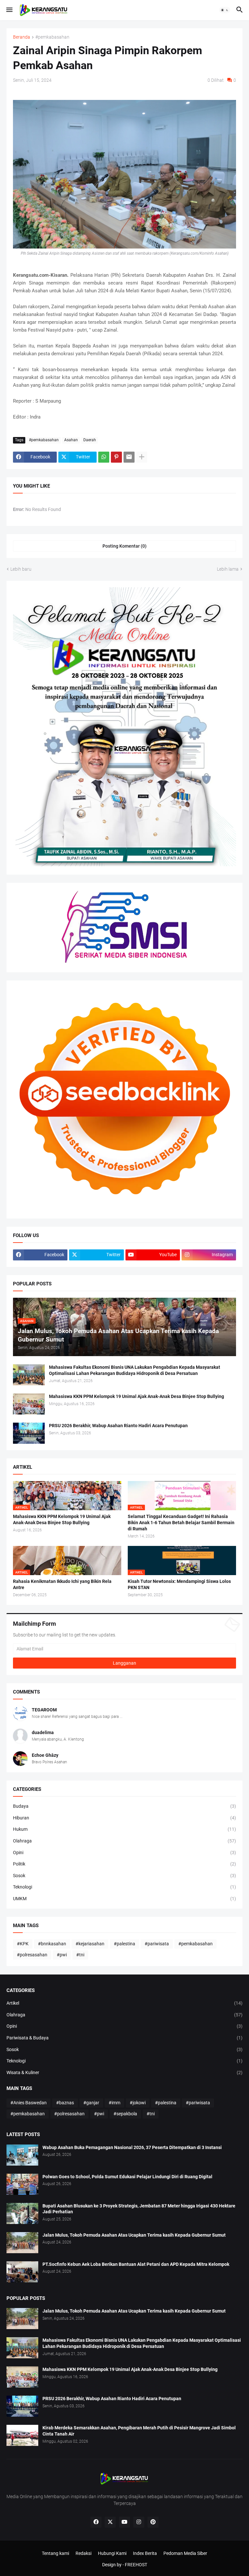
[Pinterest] (116, 457)
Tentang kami (55, 2553)
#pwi (62, 1955)
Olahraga (124, 1841)
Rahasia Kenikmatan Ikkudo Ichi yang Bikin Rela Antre (62, 1584)
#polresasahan (32, 1955)
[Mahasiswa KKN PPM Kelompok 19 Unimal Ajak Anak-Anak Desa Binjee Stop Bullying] (29, 1404)
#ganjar (91, 2103)
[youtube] (124, 2522)
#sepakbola (125, 2114)
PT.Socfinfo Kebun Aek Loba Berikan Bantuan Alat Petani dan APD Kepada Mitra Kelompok (136, 2264)
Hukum (124, 1829)
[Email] (129, 457)
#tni (80, 1955)
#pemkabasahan (52, 37)
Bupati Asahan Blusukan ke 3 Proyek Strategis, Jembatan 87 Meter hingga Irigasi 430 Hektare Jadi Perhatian (139, 2209)
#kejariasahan (90, 1944)
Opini (124, 1853)
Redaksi (83, 2553)
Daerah (90, 440)
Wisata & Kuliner (124, 2072)
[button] (9, 10)
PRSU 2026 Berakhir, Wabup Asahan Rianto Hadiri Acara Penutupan (118, 1426)
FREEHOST (136, 2565)
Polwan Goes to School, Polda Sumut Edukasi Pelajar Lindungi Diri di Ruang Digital (127, 2177)
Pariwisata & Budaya (124, 2038)
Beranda (22, 37)
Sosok (124, 1876)
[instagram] (139, 2522)
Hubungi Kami (112, 2553)
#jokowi (138, 2103)
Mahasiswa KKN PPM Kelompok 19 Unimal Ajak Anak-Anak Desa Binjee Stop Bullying (136, 1396)
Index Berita (145, 2553)
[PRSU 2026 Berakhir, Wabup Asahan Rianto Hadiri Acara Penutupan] (29, 1433)
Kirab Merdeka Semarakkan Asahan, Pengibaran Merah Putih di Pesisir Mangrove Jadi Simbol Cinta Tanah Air (139, 2431)
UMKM (124, 1899)
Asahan (71, 440)
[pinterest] (153, 2522)
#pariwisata (157, 1944)
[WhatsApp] (104, 457)
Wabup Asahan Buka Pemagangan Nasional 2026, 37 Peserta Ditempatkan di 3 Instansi (132, 2147)
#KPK (23, 1944)
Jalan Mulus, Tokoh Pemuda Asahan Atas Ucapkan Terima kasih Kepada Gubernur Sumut (134, 2235)
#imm (114, 2103)
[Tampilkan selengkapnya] (142, 457)
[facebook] (96, 2522)
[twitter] (110, 2522)
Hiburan (124, 1818)
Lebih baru (21, 569)
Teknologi (124, 1887)
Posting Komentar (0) (124, 546)
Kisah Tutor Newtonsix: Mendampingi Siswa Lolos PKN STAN (179, 1584)
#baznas (65, 2103)
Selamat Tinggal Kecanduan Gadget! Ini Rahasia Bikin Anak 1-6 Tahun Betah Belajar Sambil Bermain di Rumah (181, 1523)
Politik (124, 1864)
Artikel (124, 2003)
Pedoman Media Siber (185, 2553)
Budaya (124, 1806)
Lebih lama (228, 569)
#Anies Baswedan (29, 2103)
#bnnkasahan (52, 1944)
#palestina (124, 1944)
